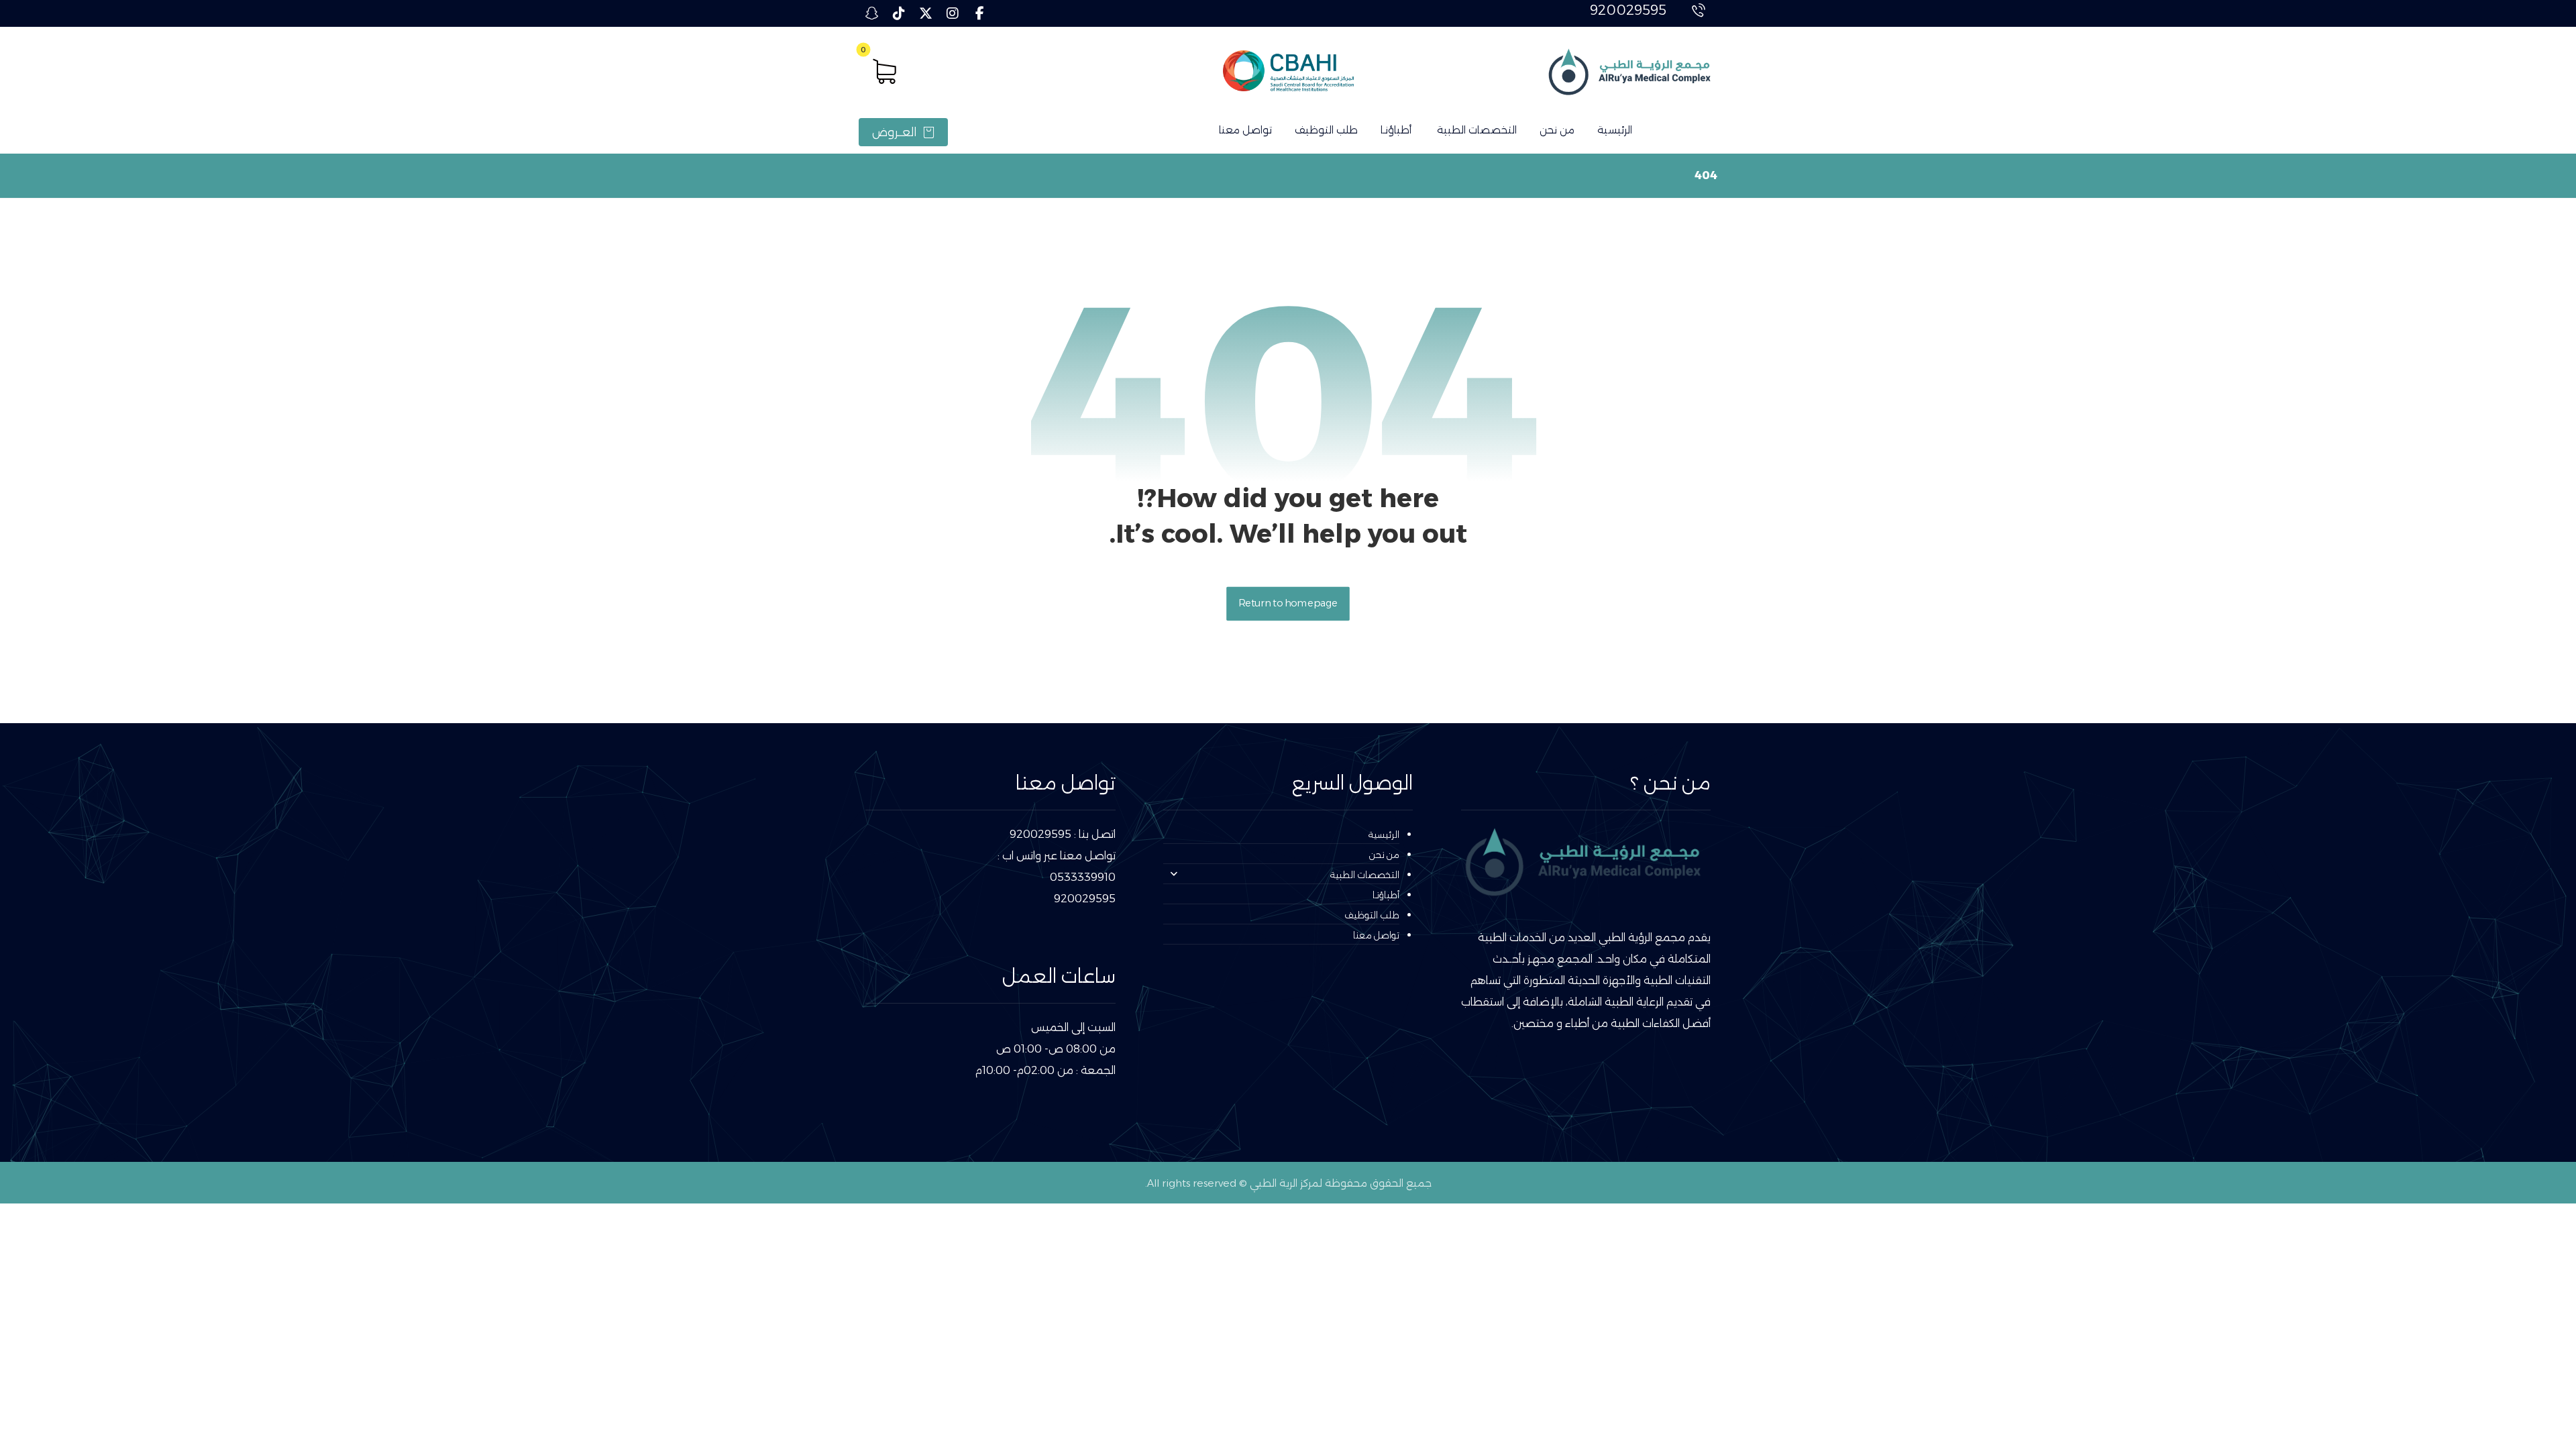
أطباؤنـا (1386, 895)
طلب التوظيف (1372, 915)
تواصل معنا (1376, 935)
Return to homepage (1288, 603)
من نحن (1384, 855)
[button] (979, 13)
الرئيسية (1384, 835)
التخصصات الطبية (1365, 875)
